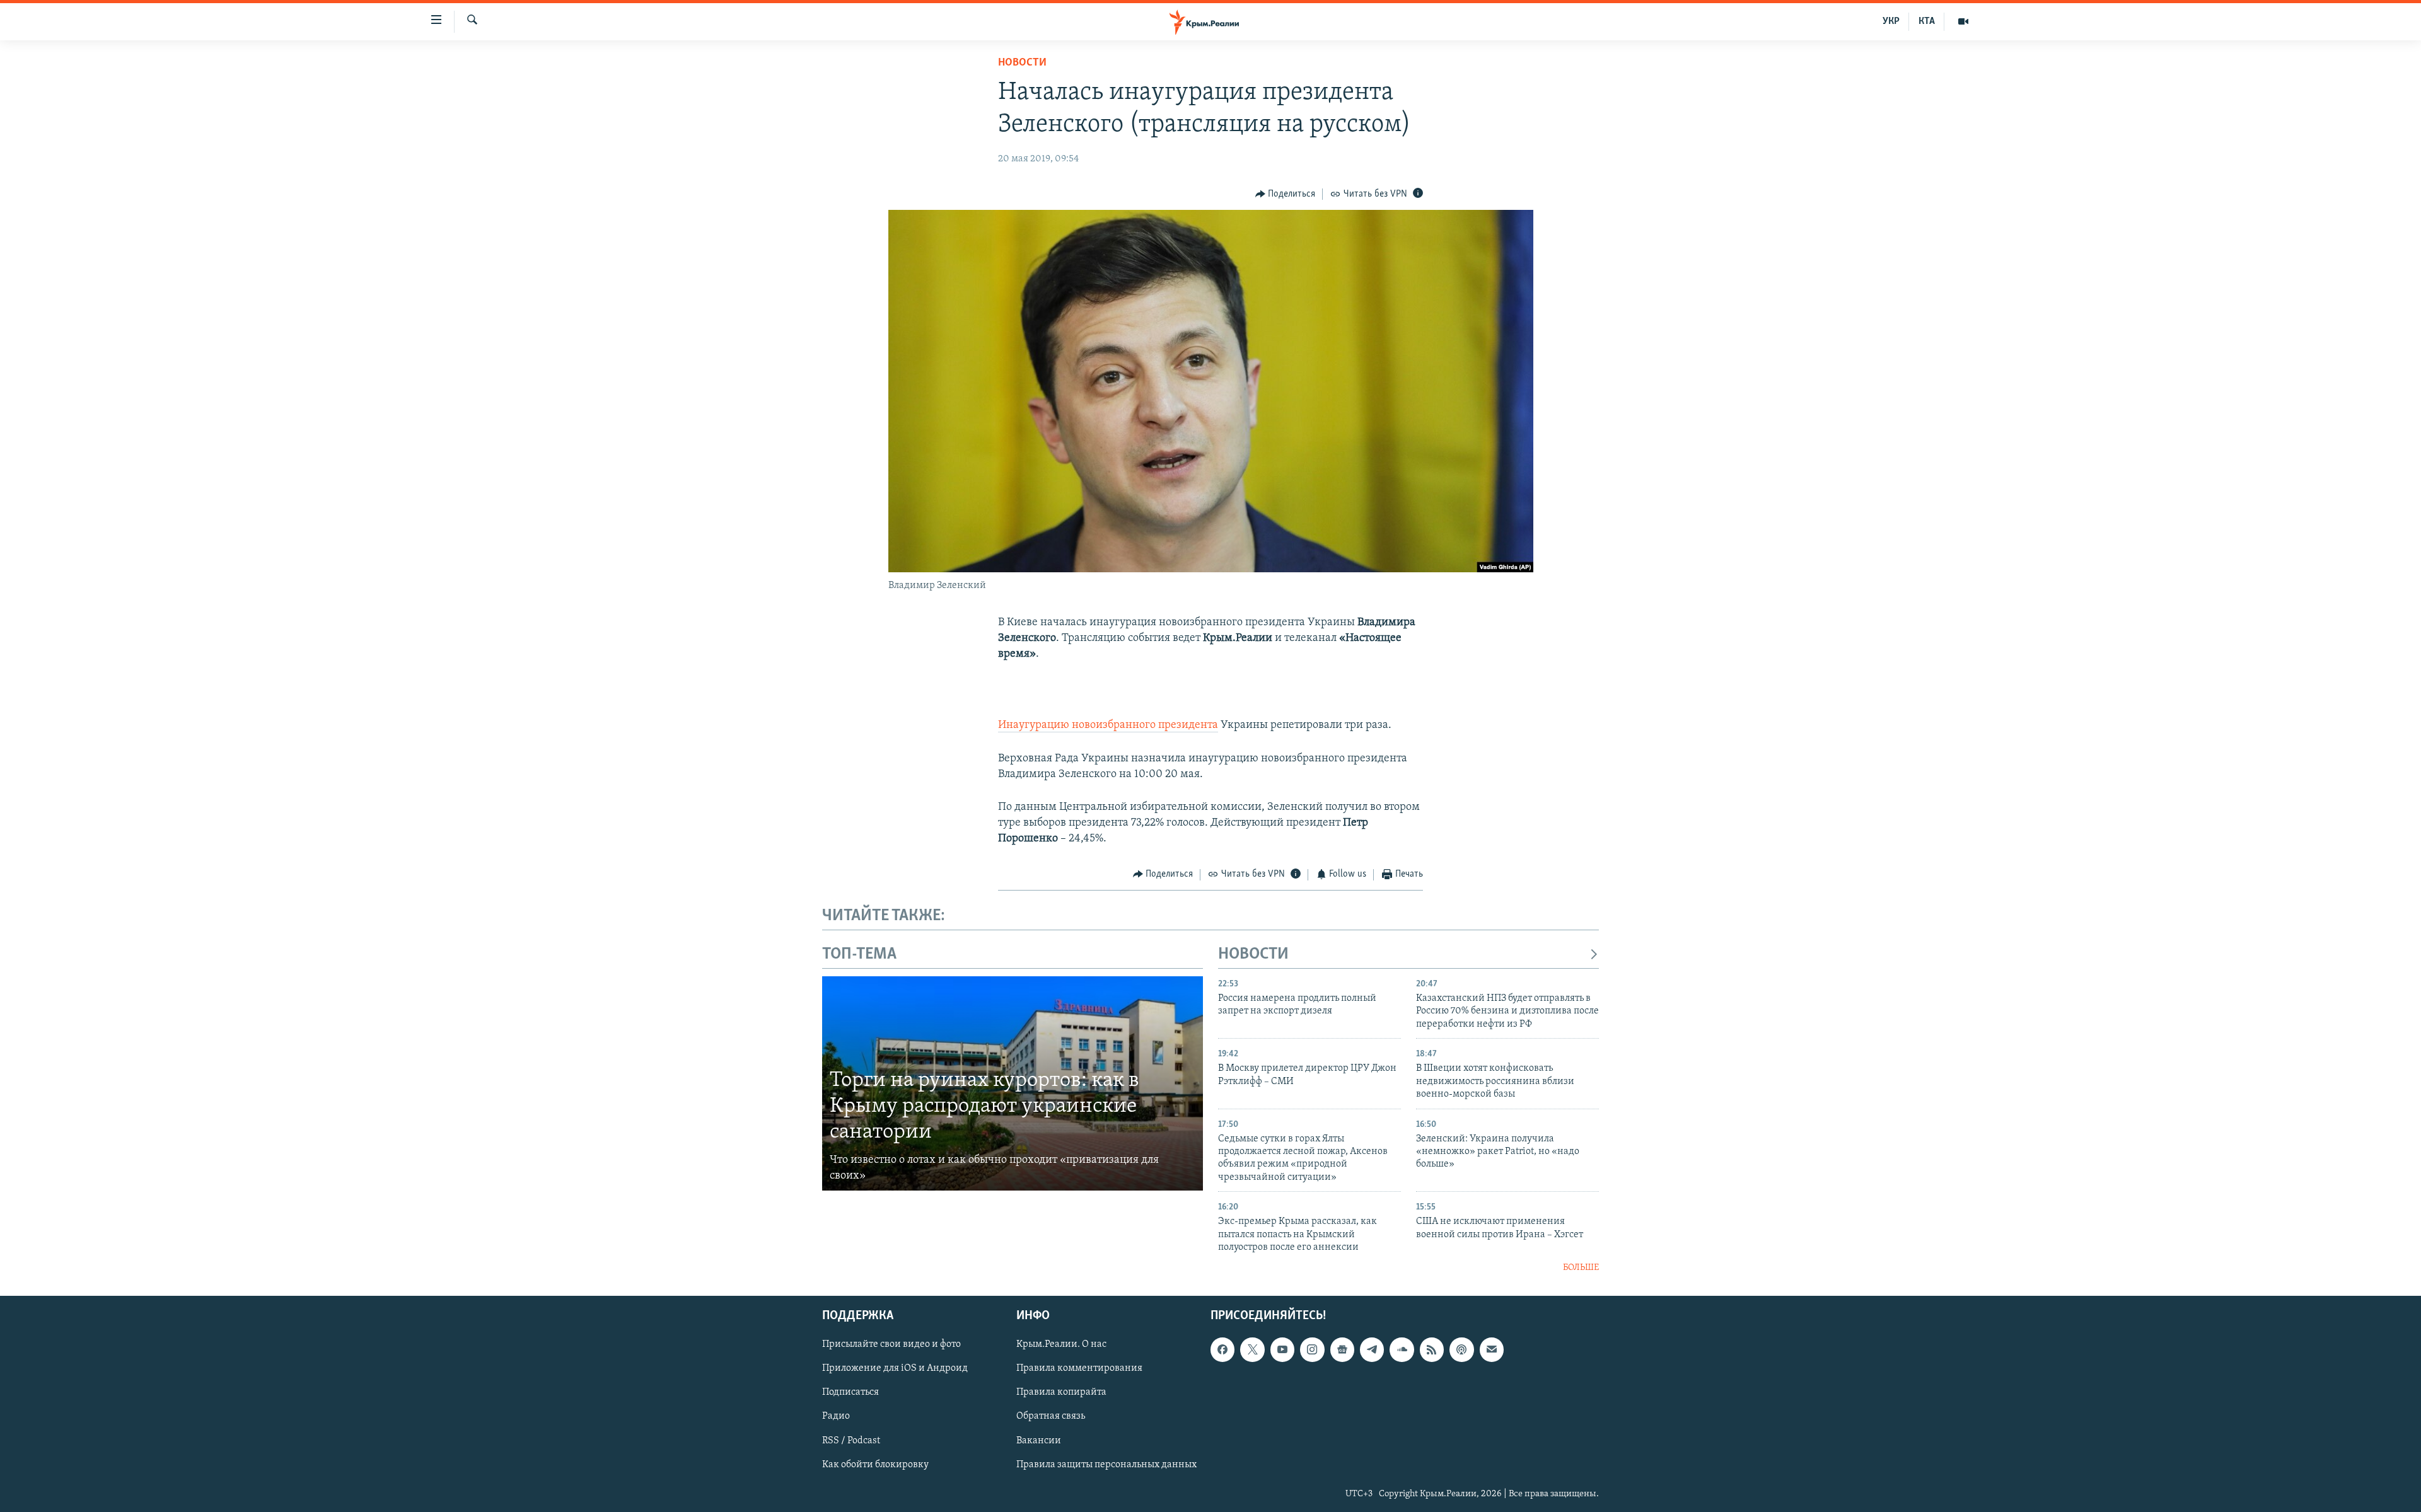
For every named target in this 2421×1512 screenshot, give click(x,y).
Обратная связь (1051, 1417)
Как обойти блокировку (875, 1465)
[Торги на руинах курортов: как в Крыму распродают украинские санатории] (1013, 1083)
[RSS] (1432, 1349)
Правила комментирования (1079, 1368)
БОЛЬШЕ (1581, 1268)
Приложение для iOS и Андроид (895, 1368)
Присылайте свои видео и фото (891, 1344)
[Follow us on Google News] (1342, 1349)
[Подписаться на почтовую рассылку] (1492, 1349)
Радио (836, 1417)
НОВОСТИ (1253, 955)
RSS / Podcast (851, 1441)
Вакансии (1039, 1441)
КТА (1927, 21)
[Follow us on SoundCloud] (1402, 1349)
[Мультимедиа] (1963, 21)
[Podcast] (1461, 1349)
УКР (1891, 21)
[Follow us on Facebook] (1222, 1349)
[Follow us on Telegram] (1372, 1349)
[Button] (1286, 194)
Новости (1022, 63)
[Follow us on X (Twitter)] (1252, 1349)
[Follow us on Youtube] (1282, 1349)
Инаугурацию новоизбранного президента (1108, 725)
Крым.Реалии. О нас (1061, 1344)
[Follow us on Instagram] (1312, 1349)
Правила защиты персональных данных (1106, 1465)
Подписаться (851, 1393)
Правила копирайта (1061, 1393)
